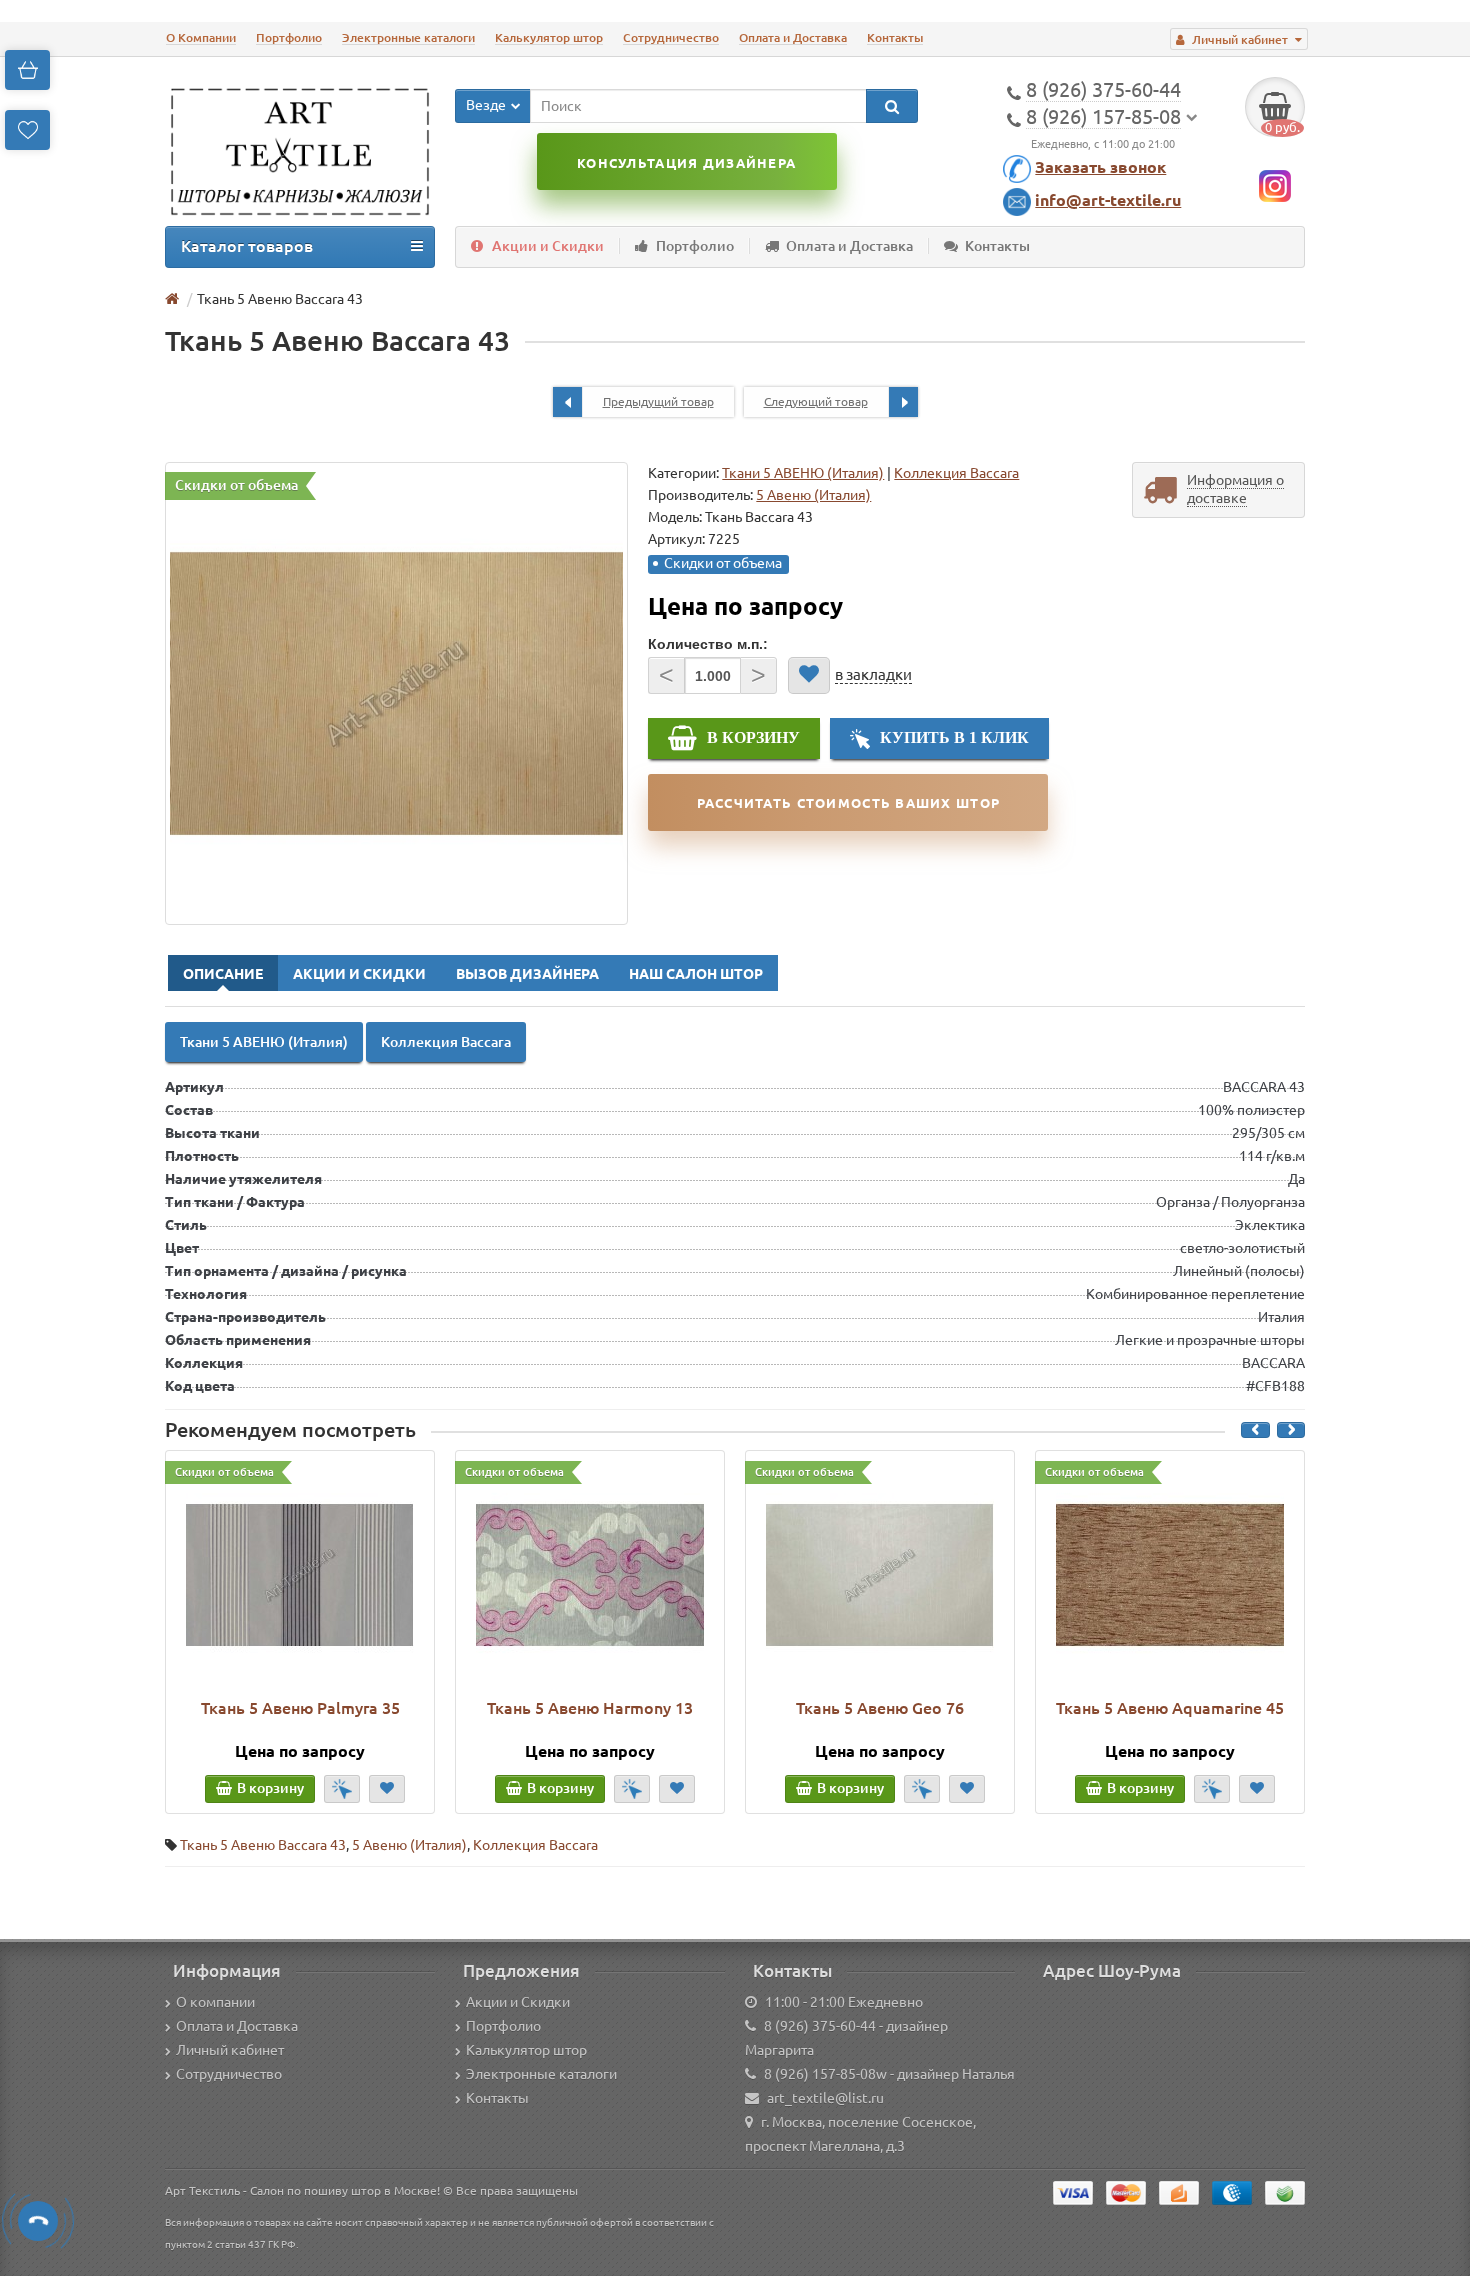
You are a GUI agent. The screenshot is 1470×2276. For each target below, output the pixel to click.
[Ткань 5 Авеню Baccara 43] (396, 693)
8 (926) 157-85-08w (825, 2074)
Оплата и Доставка (793, 37)
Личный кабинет (230, 2050)
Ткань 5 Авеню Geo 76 (880, 1708)
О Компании (201, 37)
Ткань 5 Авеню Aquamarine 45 (1170, 1708)
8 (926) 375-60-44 (820, 2026)
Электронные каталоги (408, 37)
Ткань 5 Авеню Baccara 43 (263, 1845)
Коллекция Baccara (956, 473)
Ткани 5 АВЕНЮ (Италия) (803, 473)
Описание (223, 974)
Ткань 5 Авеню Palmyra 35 (300, 1708)
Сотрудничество (671, 37)
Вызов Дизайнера (527, 974)
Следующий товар (816, 401)
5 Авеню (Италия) (409, 1845)
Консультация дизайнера (686, 163)
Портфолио (289, 37)
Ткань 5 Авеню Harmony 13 (590, 1708)
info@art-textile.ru (1108, 200)
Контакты (895, 37)
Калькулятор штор (549, 37)
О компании (215, 2002)
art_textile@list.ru (825, 2098)
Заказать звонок (1100, 167)
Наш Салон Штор (696, 974)
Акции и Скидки (548, 246)
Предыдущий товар (658, 401)
